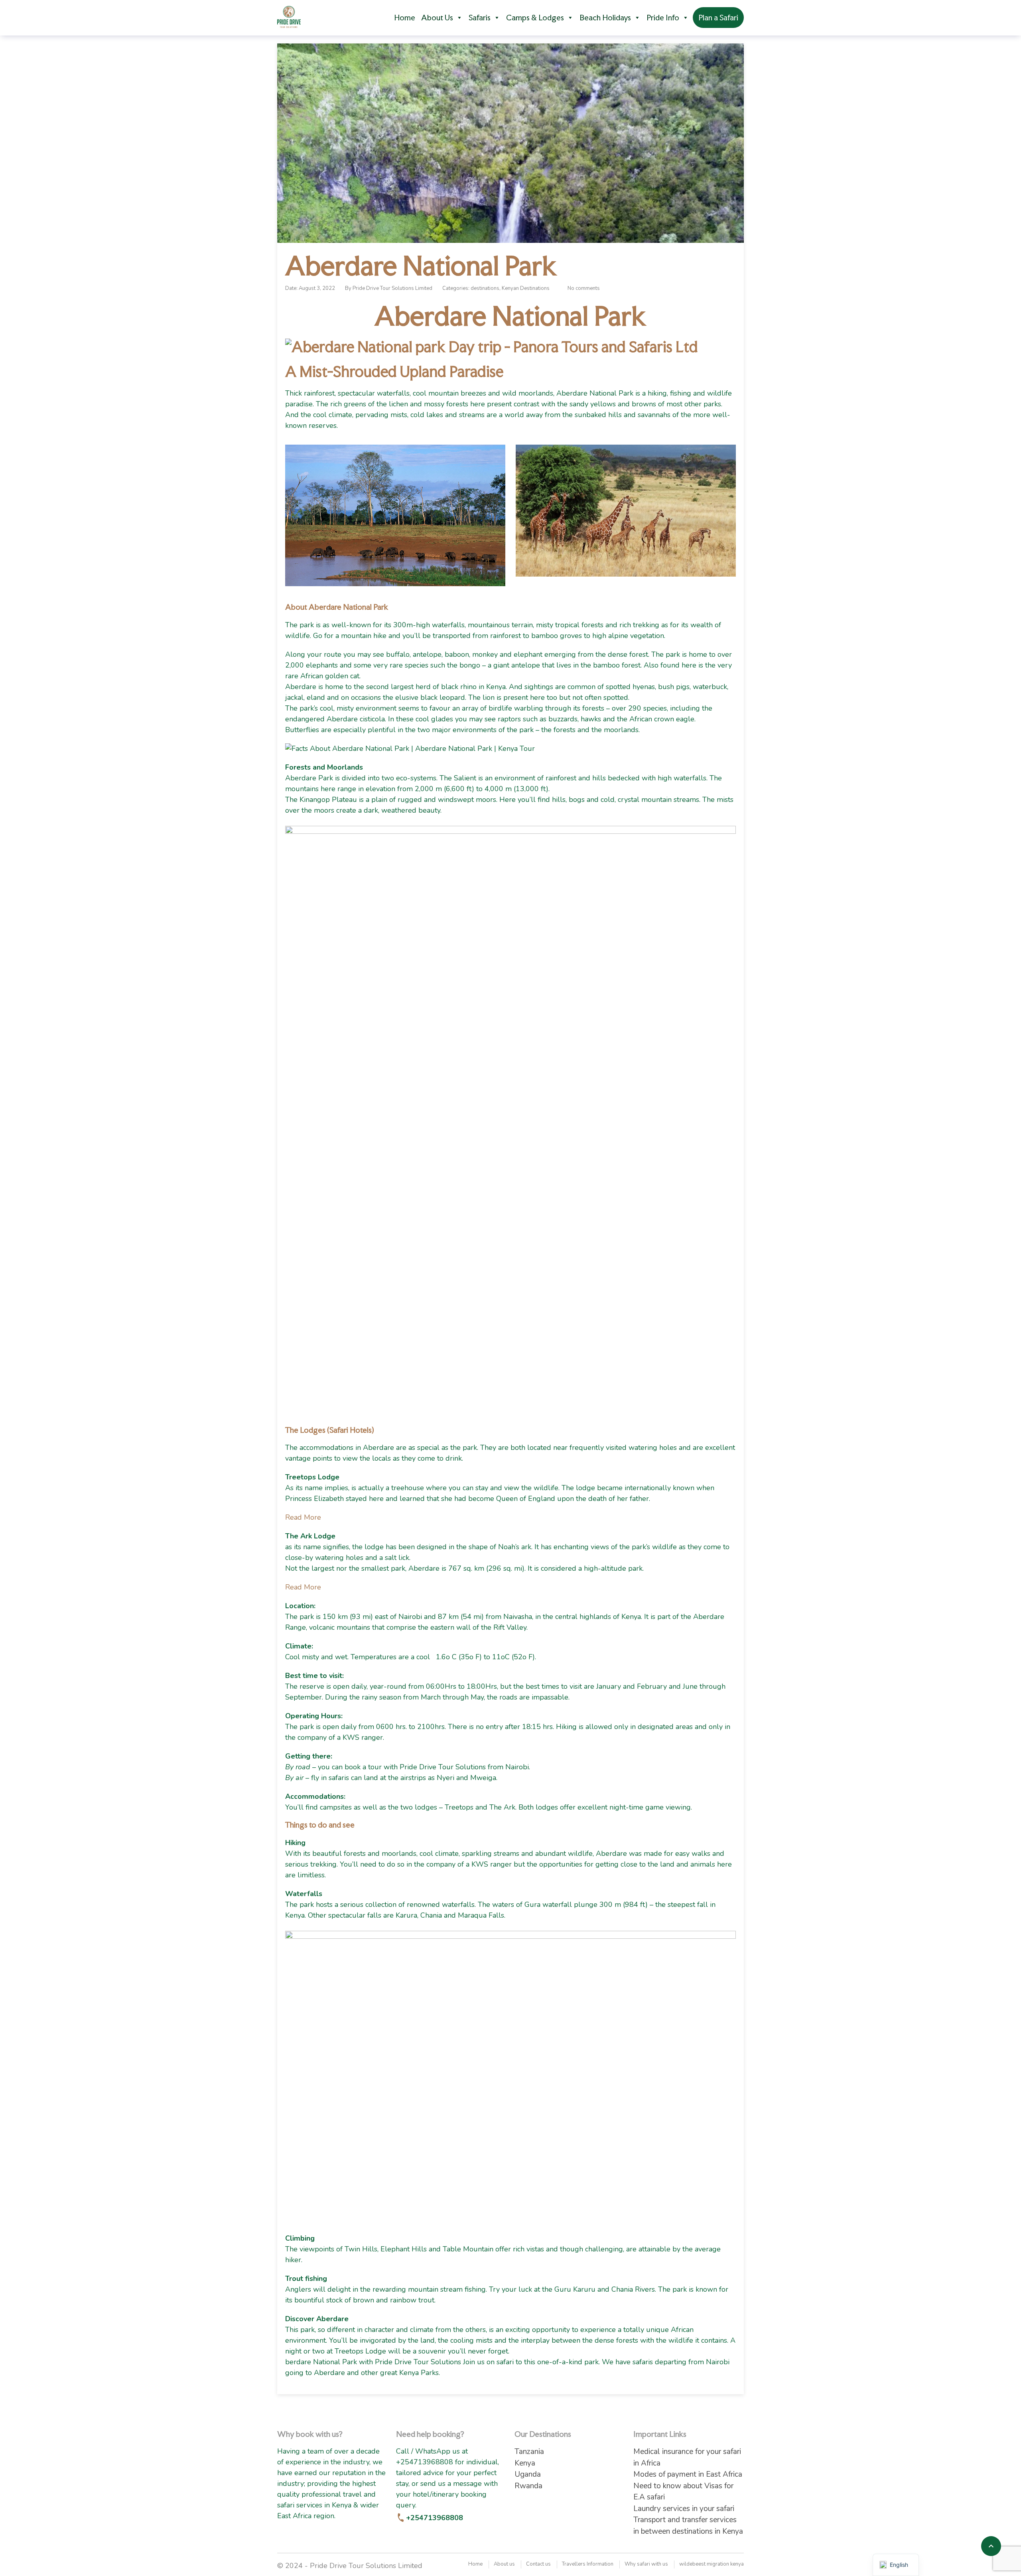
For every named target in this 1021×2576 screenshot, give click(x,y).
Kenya (525, 2463)
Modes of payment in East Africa (688, 2474)
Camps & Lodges (535, 18)
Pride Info (663, 18)
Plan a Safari (718, 18)
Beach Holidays (605, 18)
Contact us (538, 2564)
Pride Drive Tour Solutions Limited (392, 288)
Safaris (480, 18)
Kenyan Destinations (526, 288)
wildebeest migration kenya (712, 2564)
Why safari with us (646, 2564)
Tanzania (529, 2452)
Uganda (528, 2474)
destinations (485, 288)
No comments (584, 288)
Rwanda (528, 2486)
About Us (437, 18)
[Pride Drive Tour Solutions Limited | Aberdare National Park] (289, 17)
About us (504, 2564)
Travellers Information (588, 2564)
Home (405, 18)
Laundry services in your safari (684, 2509)
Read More (303, 1517)
